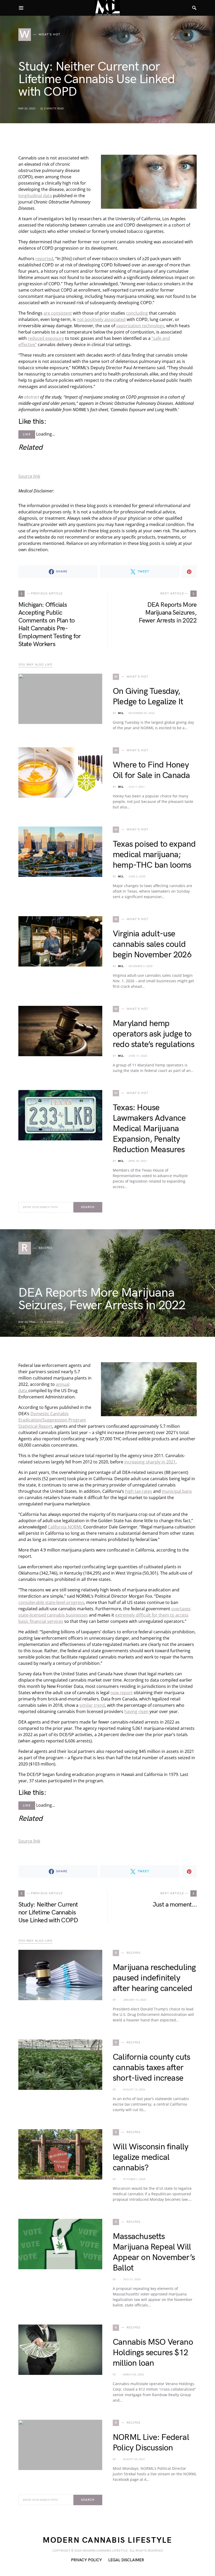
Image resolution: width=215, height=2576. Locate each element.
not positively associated (101, 319)
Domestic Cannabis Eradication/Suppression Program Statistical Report (52, 1420)
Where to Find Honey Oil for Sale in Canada (151, 770)
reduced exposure (46, 338)
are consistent (58, 313)
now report (122, 1693)
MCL (121, 713)
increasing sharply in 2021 (150, 1462)
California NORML (65, 1527)
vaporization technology (140, 326)
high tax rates (139, 1491)
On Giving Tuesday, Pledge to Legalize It (148, 697)
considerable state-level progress (51, 1602)
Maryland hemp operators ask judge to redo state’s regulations (154, 1034)
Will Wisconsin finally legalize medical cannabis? (150, 2157)
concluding (137, 313)
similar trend (92, 1705)
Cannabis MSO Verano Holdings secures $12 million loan (153, 2353)
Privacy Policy (87, 2560)
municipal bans (177, 1491)
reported (44, 259)
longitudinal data (35, 196)
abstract (32, 397)
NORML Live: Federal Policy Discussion (151, 2443)
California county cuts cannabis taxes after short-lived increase (151, 2068)
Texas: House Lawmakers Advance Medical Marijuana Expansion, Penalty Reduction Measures (149, 1129)
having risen (136, 1711)
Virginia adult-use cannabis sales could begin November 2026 (152, 944)
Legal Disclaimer (126, 2560)
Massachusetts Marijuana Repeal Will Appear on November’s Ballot (154, 2252)
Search (88, 1207)
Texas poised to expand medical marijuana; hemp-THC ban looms (154, 855)
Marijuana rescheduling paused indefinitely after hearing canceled (154, 1978)
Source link (29, 476)
